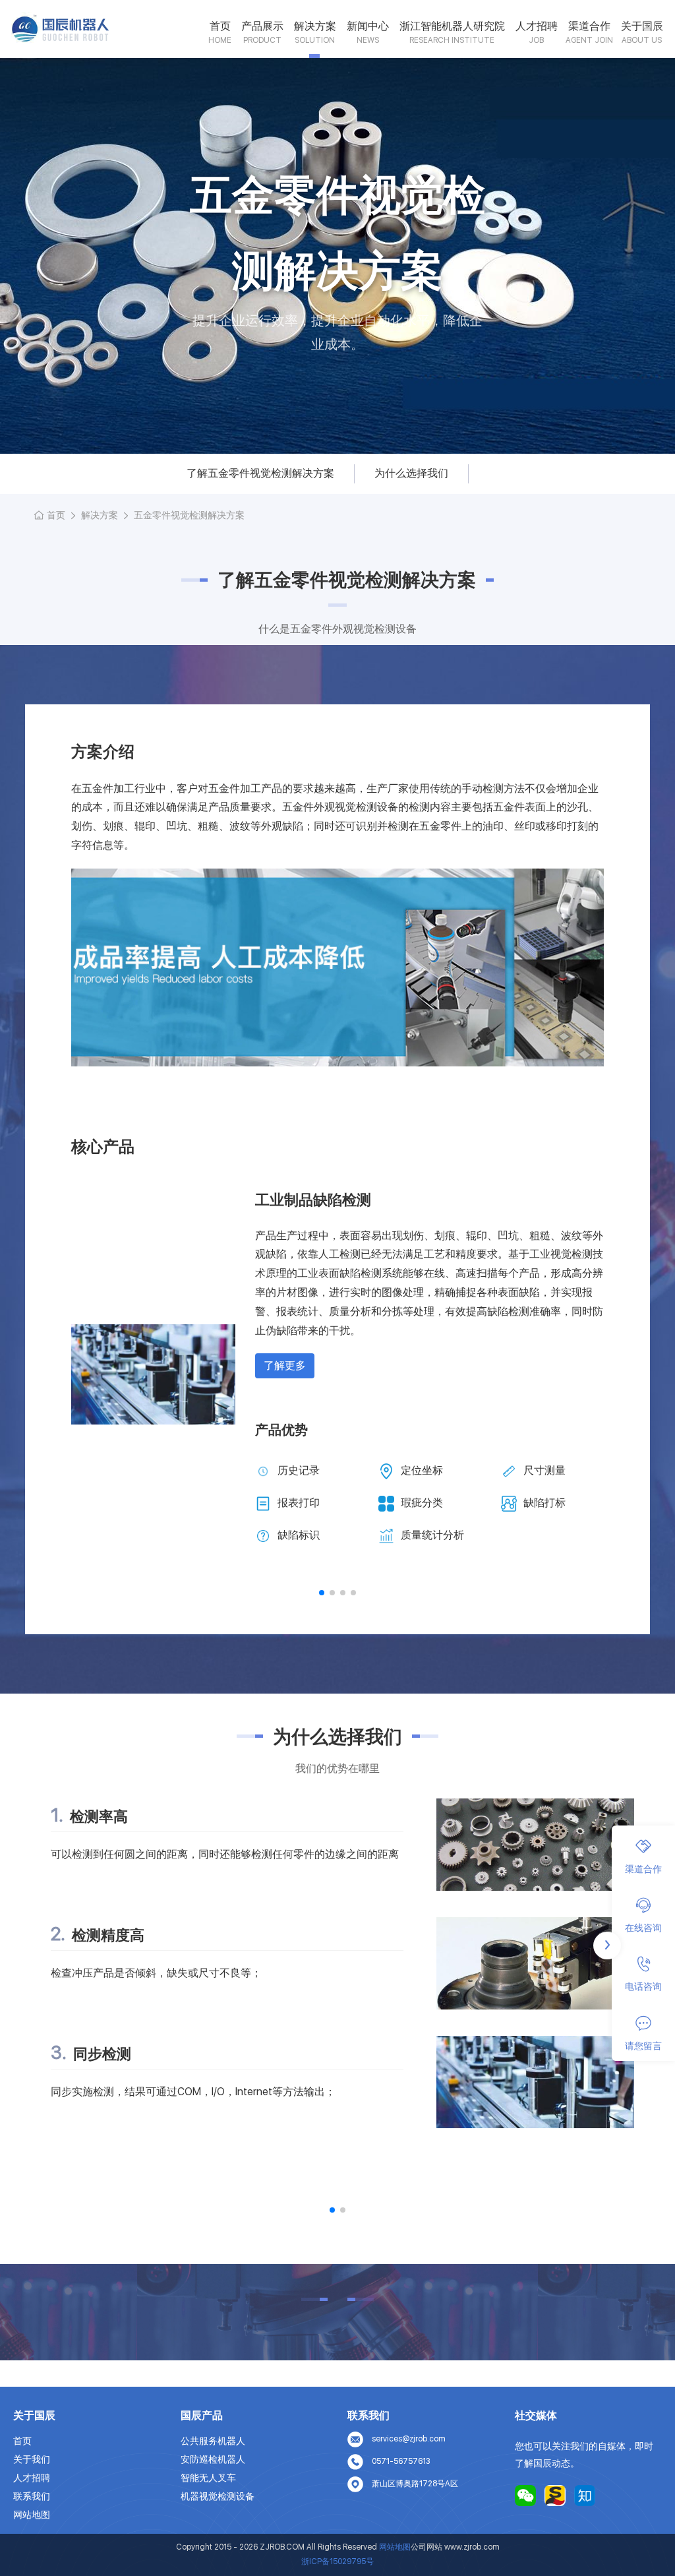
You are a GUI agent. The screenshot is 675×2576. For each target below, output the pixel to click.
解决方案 (315, 26)
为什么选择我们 (411, 473)
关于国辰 (642, 26)
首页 (220, 26)
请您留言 (643, 2046)
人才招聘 (537, 26)
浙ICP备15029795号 (337, 2561)
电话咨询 (643, 1986)
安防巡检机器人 (213, 2459)
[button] (322, 1593)
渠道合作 (589, 26)
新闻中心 (368, 26)
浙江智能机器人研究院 (452, 26)
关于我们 (32, 2459)
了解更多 (285, 1365)
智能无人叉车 (208, 2478)
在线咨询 (643, 1928)
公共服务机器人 (213, 2441)
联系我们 (32, 2496)
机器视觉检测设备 (218, 2496)
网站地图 (32, 2515)
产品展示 (262, 26)
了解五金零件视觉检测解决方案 (260, 473)
